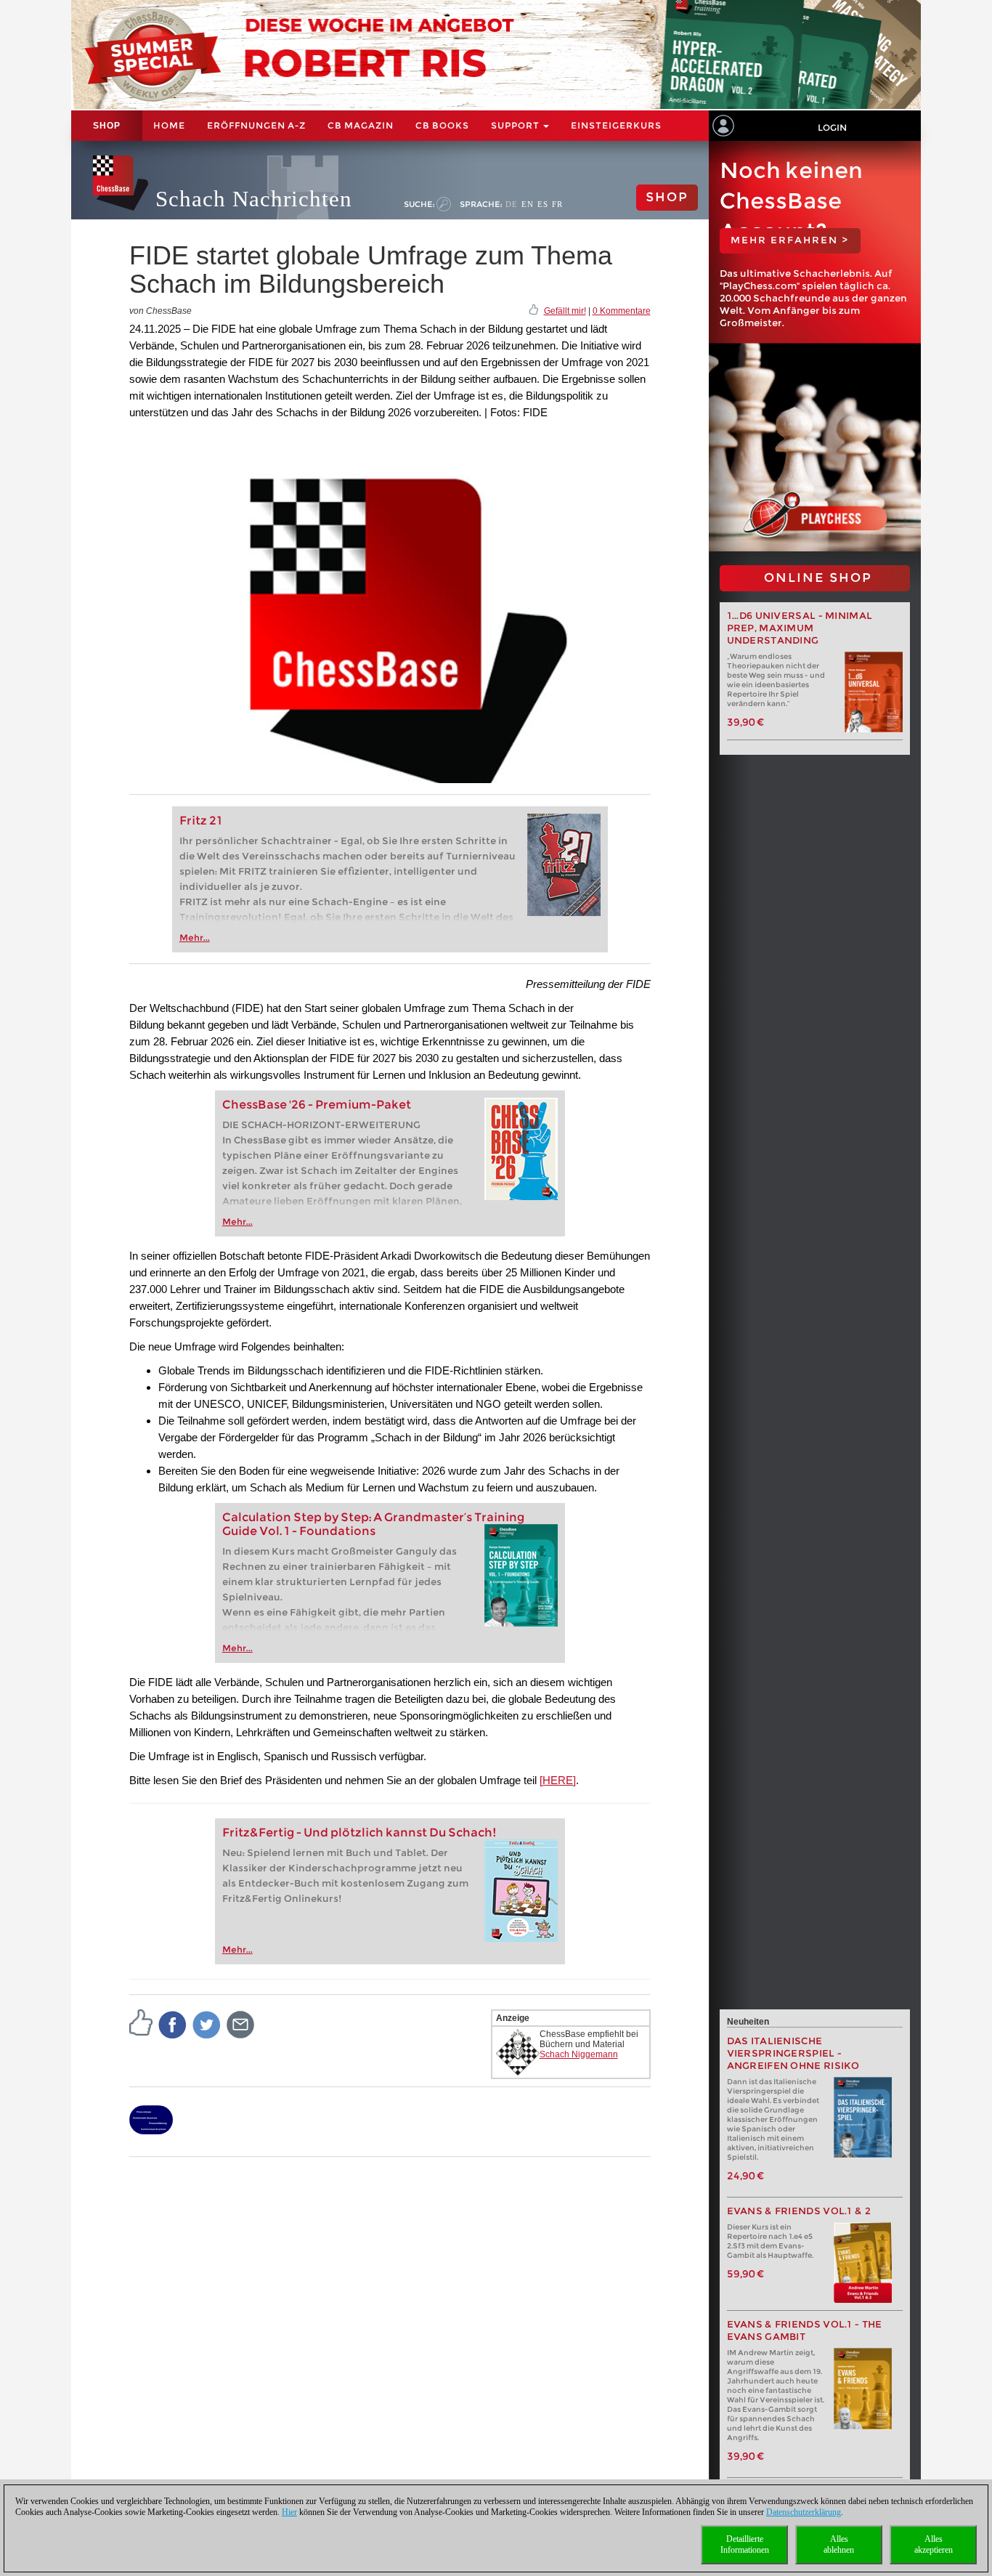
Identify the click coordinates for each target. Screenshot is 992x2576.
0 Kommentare (622, 311)
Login (832, 127)
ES (543, 204)
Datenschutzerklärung (804, 2512)
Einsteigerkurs (616, 125)
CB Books (442, 125)
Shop (107, 126)
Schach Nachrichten (254, 199)
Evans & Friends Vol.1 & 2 (799, 2211)
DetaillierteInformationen (745, 2544)
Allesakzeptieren (934, 2544)
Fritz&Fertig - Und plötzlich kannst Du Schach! (359, 1832)
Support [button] (516, 125)
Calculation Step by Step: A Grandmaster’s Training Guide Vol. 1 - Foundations (373, 1524)
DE (512, 204)
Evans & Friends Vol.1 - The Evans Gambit (805, 2330)
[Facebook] (173, 2024)
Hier (289, 2512)
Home (169, 125)
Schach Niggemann (579, 2054)
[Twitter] (207, 2024)
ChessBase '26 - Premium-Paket (317, 1105)
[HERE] (558, 1780)
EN (528, 204)
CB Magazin (361, 125)
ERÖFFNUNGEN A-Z (256, 125)
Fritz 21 (201, 821)
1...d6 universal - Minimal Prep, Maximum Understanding (800, 628)
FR (557, 204)
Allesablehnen (839, 2544)
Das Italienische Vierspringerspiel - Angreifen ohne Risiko (793, 2053)
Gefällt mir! (565, 311)
